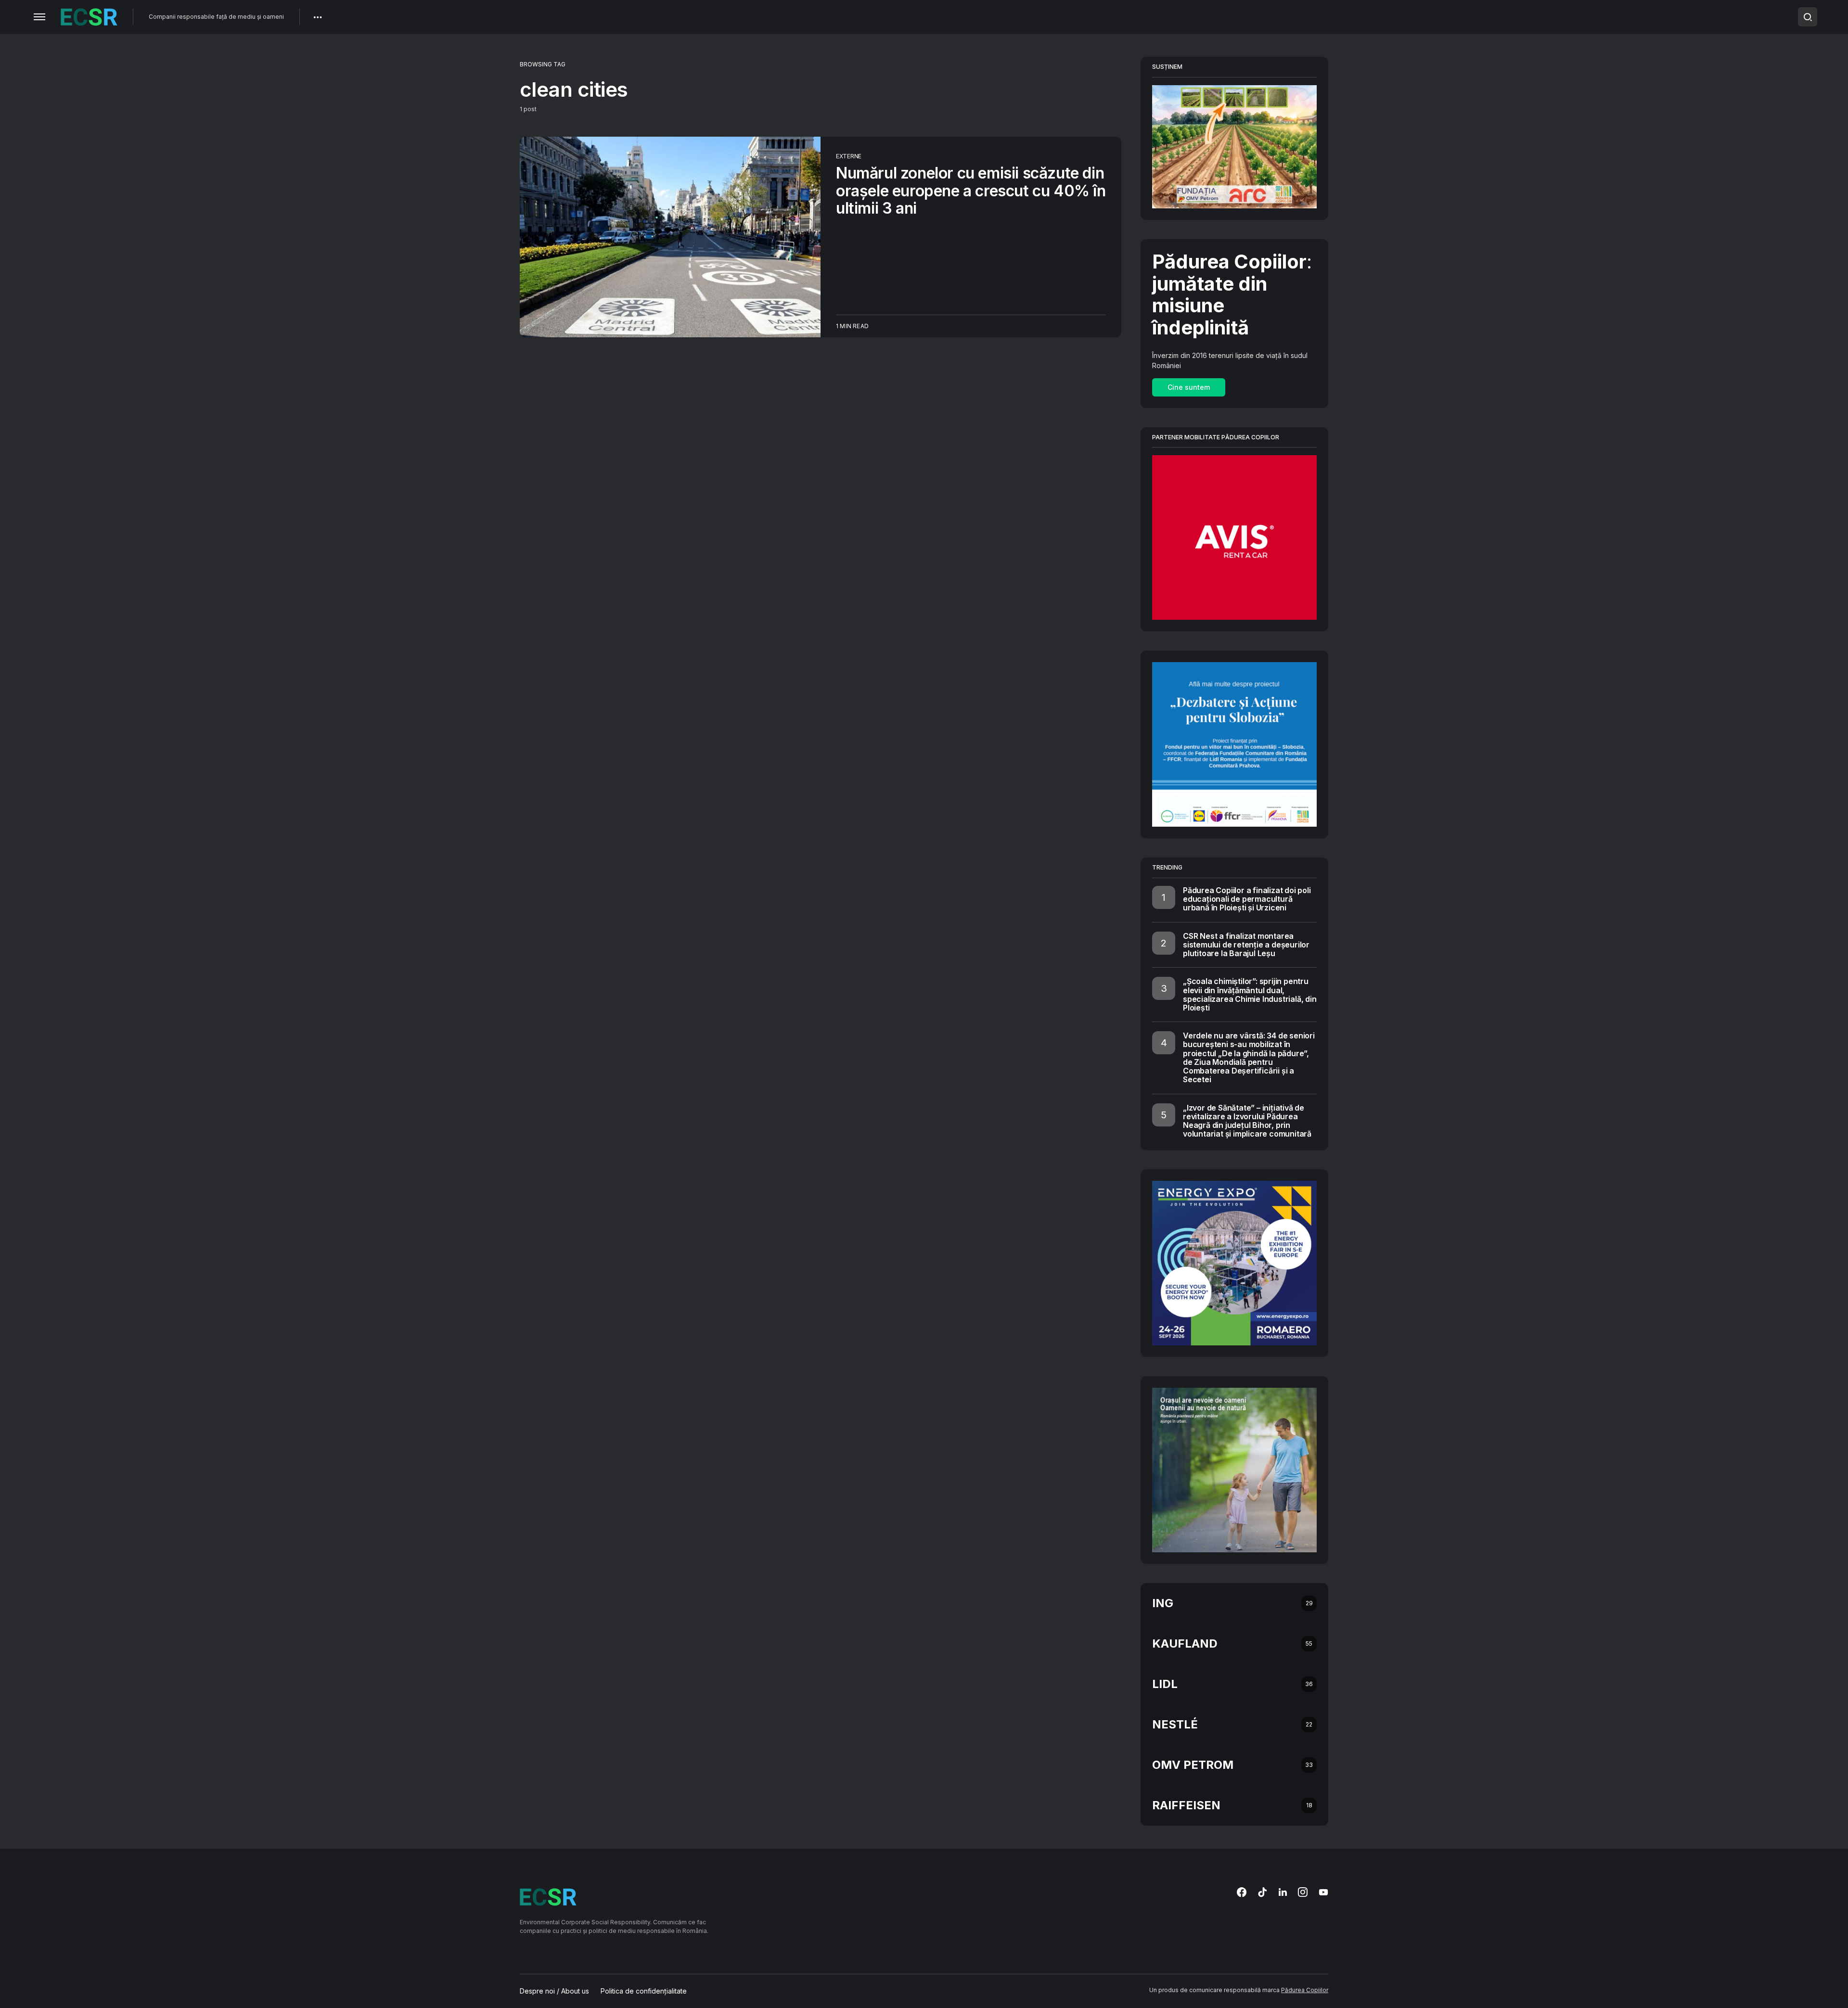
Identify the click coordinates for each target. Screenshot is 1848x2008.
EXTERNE (849, 156)
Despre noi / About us (554, 1991)
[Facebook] (1242, 1892)
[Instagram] (1303, 1892)
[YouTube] (1323, 1892)
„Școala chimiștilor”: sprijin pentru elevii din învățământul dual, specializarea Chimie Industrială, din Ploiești (1250, 994)
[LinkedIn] (1283, 1892)
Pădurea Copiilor (1305, 1990)
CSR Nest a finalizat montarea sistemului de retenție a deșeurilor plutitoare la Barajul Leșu (1246, 945)
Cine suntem (1189, 387)
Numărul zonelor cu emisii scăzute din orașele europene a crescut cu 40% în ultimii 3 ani (971, 191)
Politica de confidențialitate (644, 1991)
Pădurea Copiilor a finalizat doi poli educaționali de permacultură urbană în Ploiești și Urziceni (1247, 899)
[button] (39, 17)
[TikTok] (1262, 1892)
